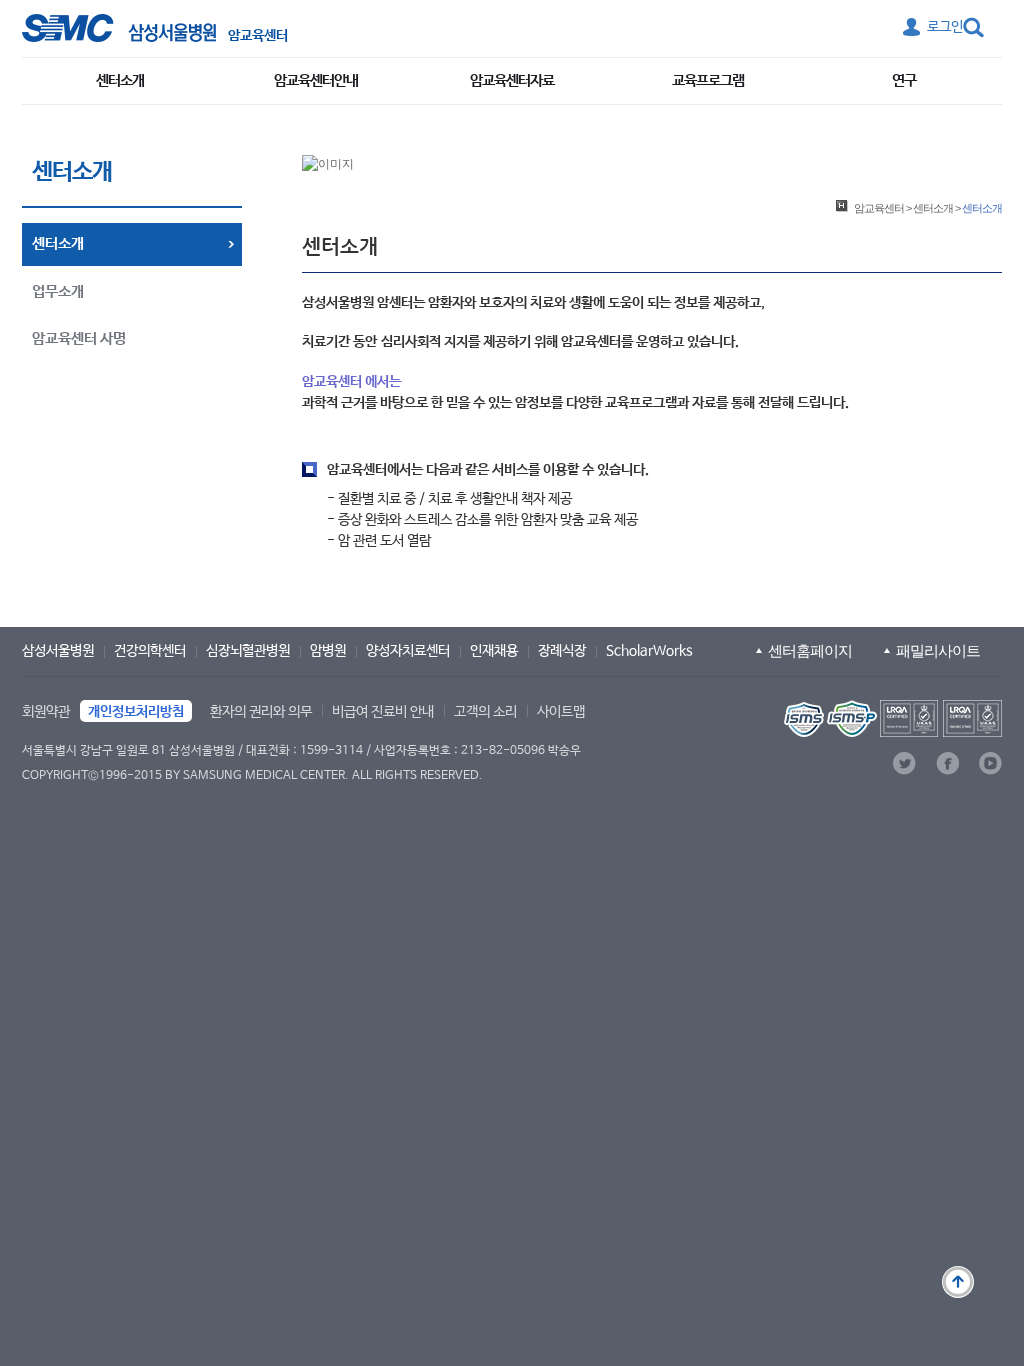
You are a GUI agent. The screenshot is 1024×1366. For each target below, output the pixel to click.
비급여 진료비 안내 (383, 712)
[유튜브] (990, 763)
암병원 (328, 651)
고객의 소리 (485, 712)
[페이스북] (947, 763)
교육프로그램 (708, 80)
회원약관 (46, 712)
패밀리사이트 (938, 650)
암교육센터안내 (316, 80)
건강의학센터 (150, 651)
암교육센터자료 (512, 80)
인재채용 (494, 651)
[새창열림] (891, 718)
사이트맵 (561, 712)
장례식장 (562, 651)
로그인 (945, 27)
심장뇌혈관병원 (248, 651)
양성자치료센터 (408, 651)
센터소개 (120, 80)
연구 (904, 80)
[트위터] (904, 763)
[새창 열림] (119, 28)
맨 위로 (958, 1282)
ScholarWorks (649, 651)
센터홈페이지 (810, 650)
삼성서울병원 (58, 651)
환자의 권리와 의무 (261, 712)
